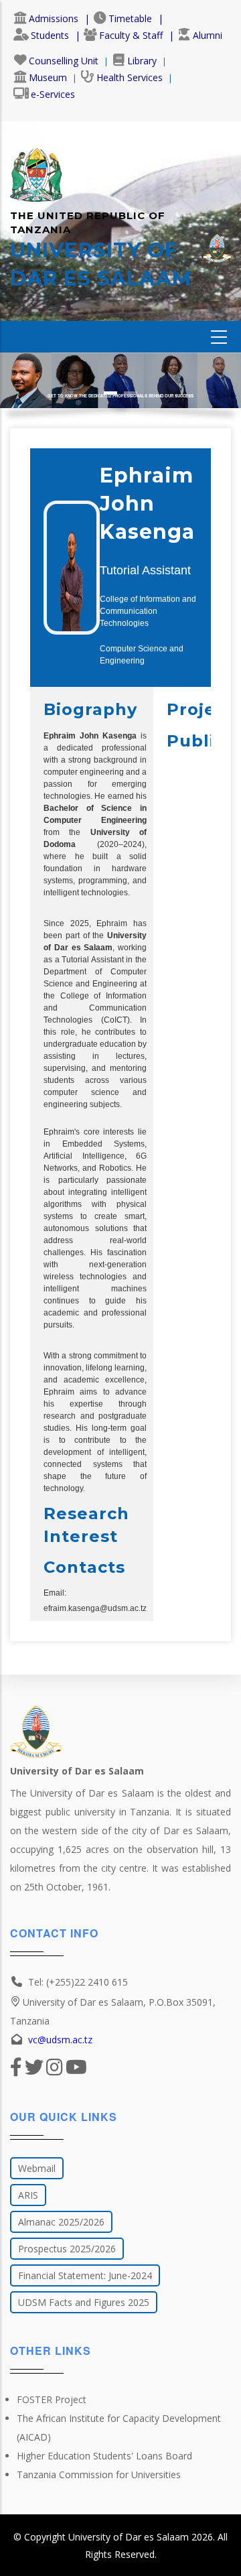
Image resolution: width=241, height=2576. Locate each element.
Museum (48, 77)
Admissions (54, 18)
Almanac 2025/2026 (61, 2222)
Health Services (130, 77)
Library (142, 61)
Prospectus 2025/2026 (67, 2249)
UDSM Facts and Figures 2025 (84, 2302)
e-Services (53, 94)
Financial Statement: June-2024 (85, 2275)
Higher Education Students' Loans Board (104, 2456)
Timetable (130, 18)
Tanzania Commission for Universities (99, 2474)
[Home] (36, 168)
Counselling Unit (64, 61)
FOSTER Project (52, 2399)
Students (50, 35)
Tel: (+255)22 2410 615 (78, 1982)
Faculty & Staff (131, 35)
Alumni (208, 35)
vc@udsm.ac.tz (60, 2040)
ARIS (28, 2195)
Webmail (37, 2168)
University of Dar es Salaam (129, 2537)
